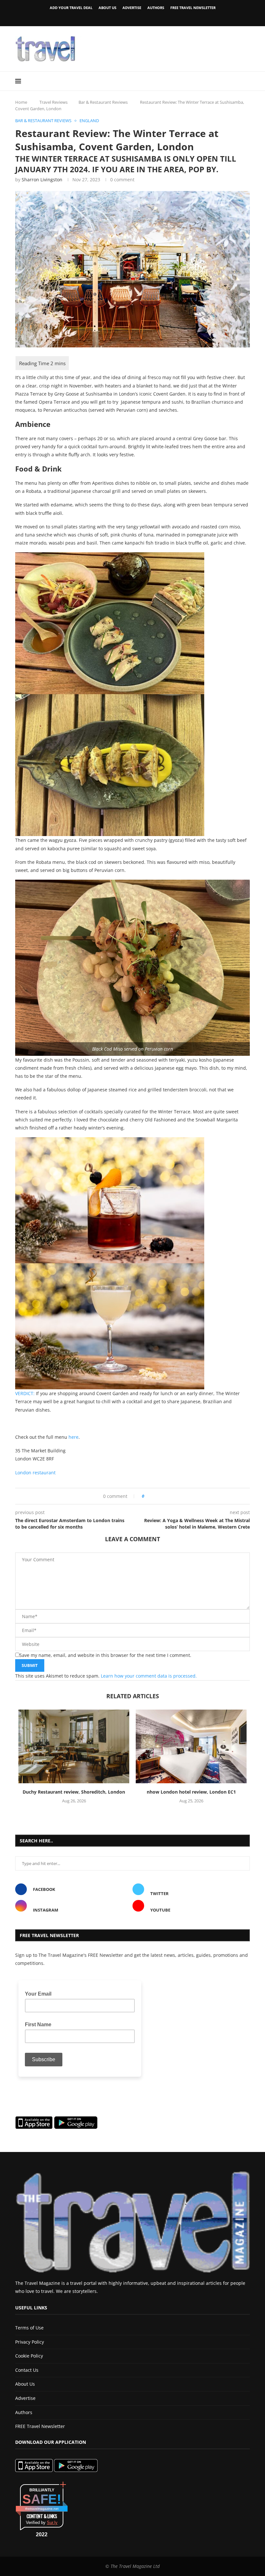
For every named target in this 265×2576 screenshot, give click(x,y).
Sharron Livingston (42, 180)
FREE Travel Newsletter (193, 8)
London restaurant (35, 1473)
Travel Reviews (53, 102)
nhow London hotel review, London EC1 (191, 1792)
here (74, 1437)
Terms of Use (29, 2328)
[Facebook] (122, 17)
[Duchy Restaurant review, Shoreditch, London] (74, 1747)
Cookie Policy (29, 2356)
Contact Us (27, 2370)
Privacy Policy (30, 2342)
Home (21, 102)
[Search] (247, 81)
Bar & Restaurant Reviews (103, 102)
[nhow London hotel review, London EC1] (191, 1747)
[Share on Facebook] (151, 1496)
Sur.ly (52, 2523)
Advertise (132, 8)
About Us (107, 8)
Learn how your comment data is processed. (149, 1676)
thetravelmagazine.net (42, 2509)
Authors (156, 8)
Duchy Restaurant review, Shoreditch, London (74, 1792)
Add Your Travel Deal (71, 8)
